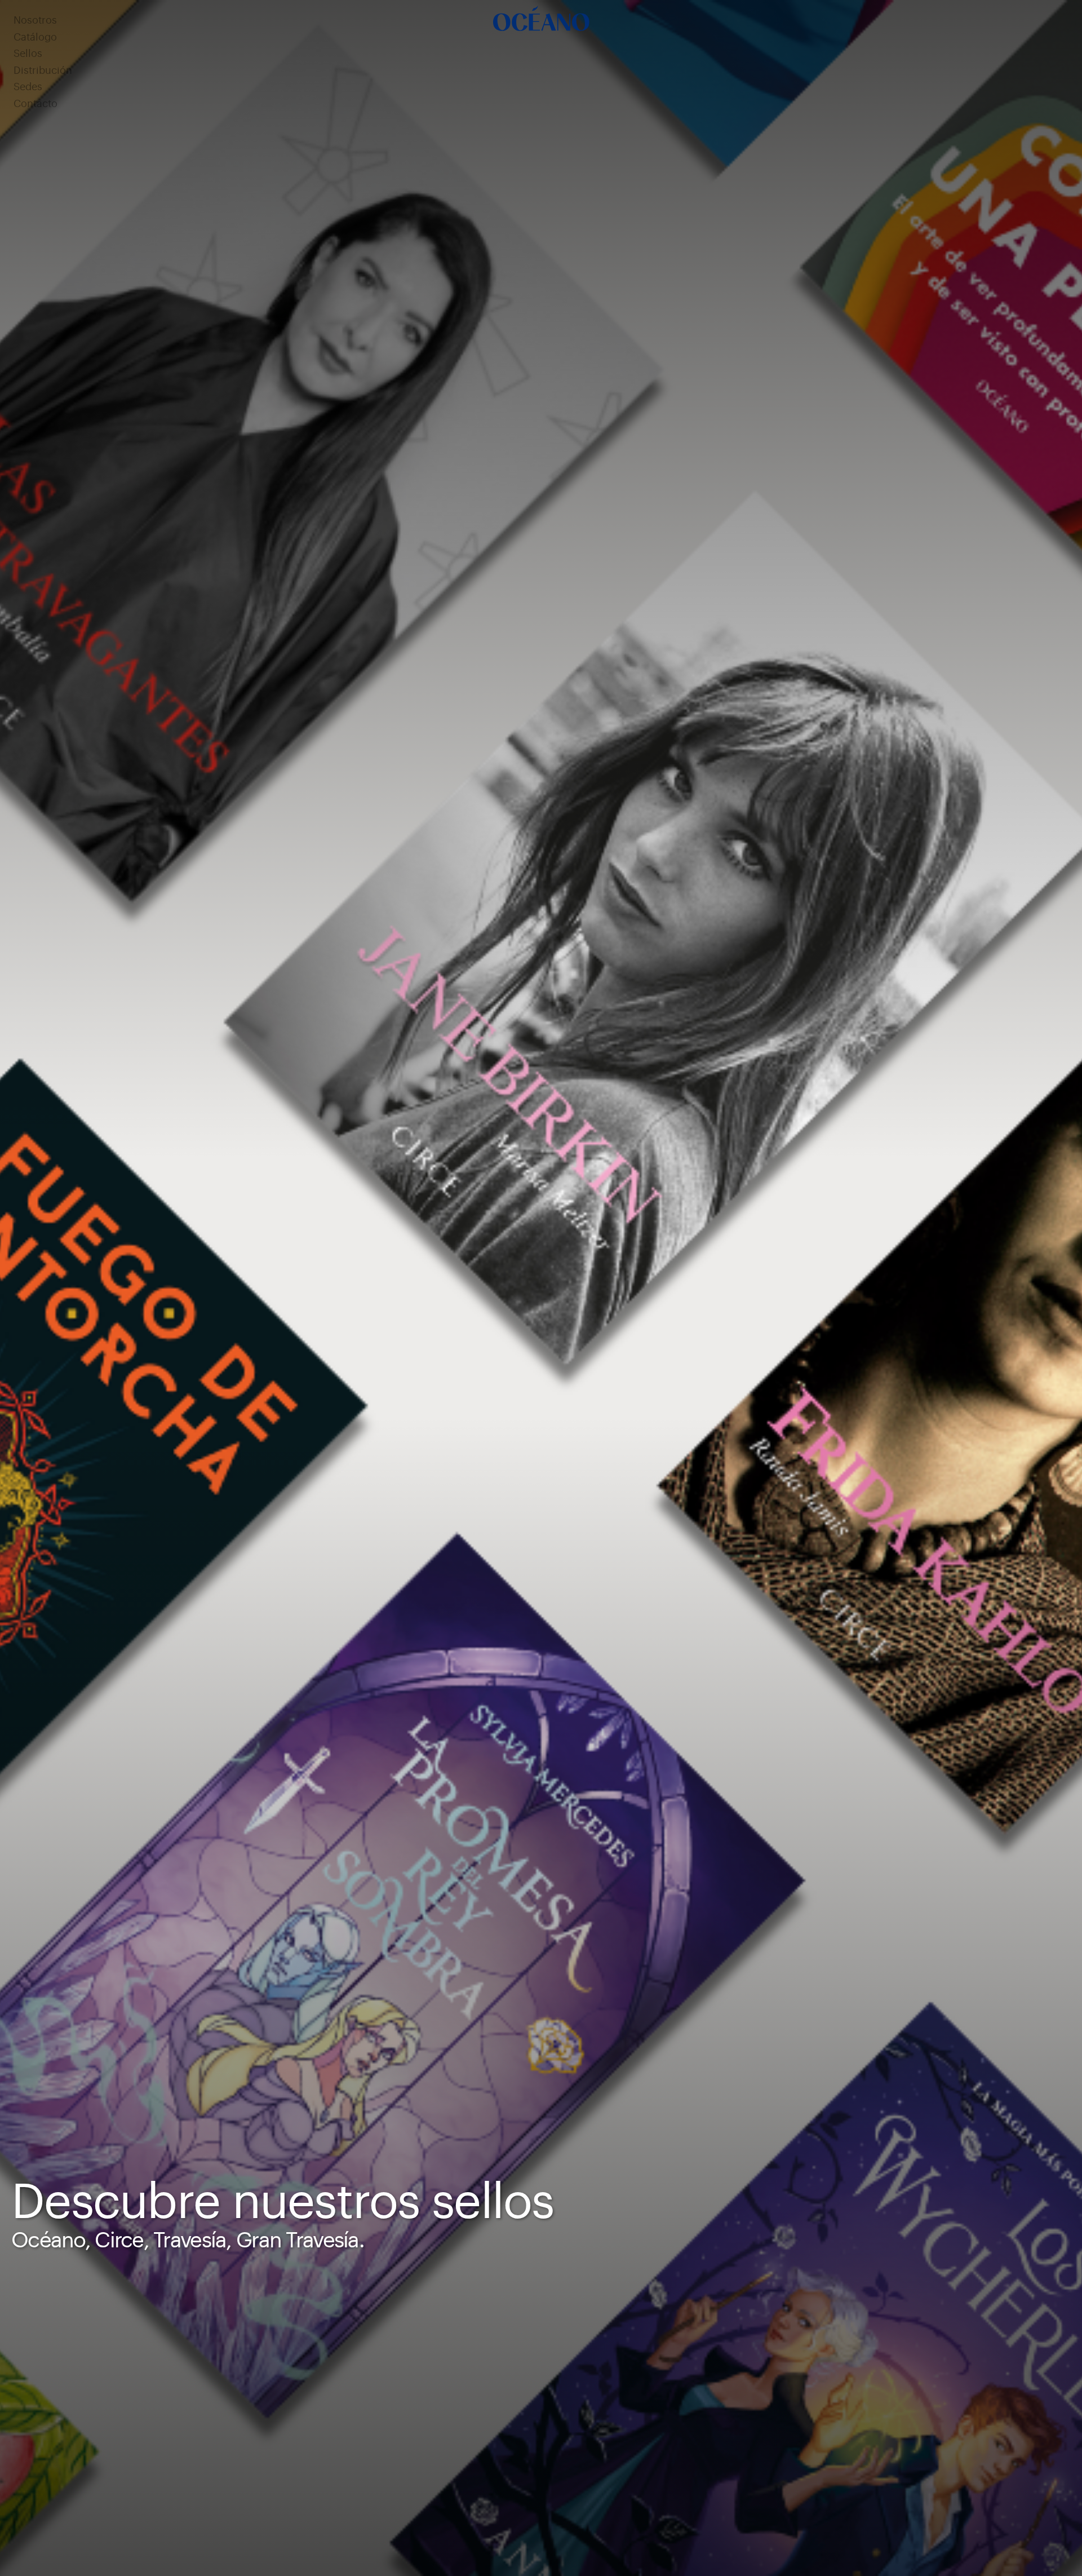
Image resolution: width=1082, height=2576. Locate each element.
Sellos (28, 54)
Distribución (43, 71)
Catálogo (35, 37)
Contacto (36, 104)
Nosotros (35, 21)
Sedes (28, 87)
